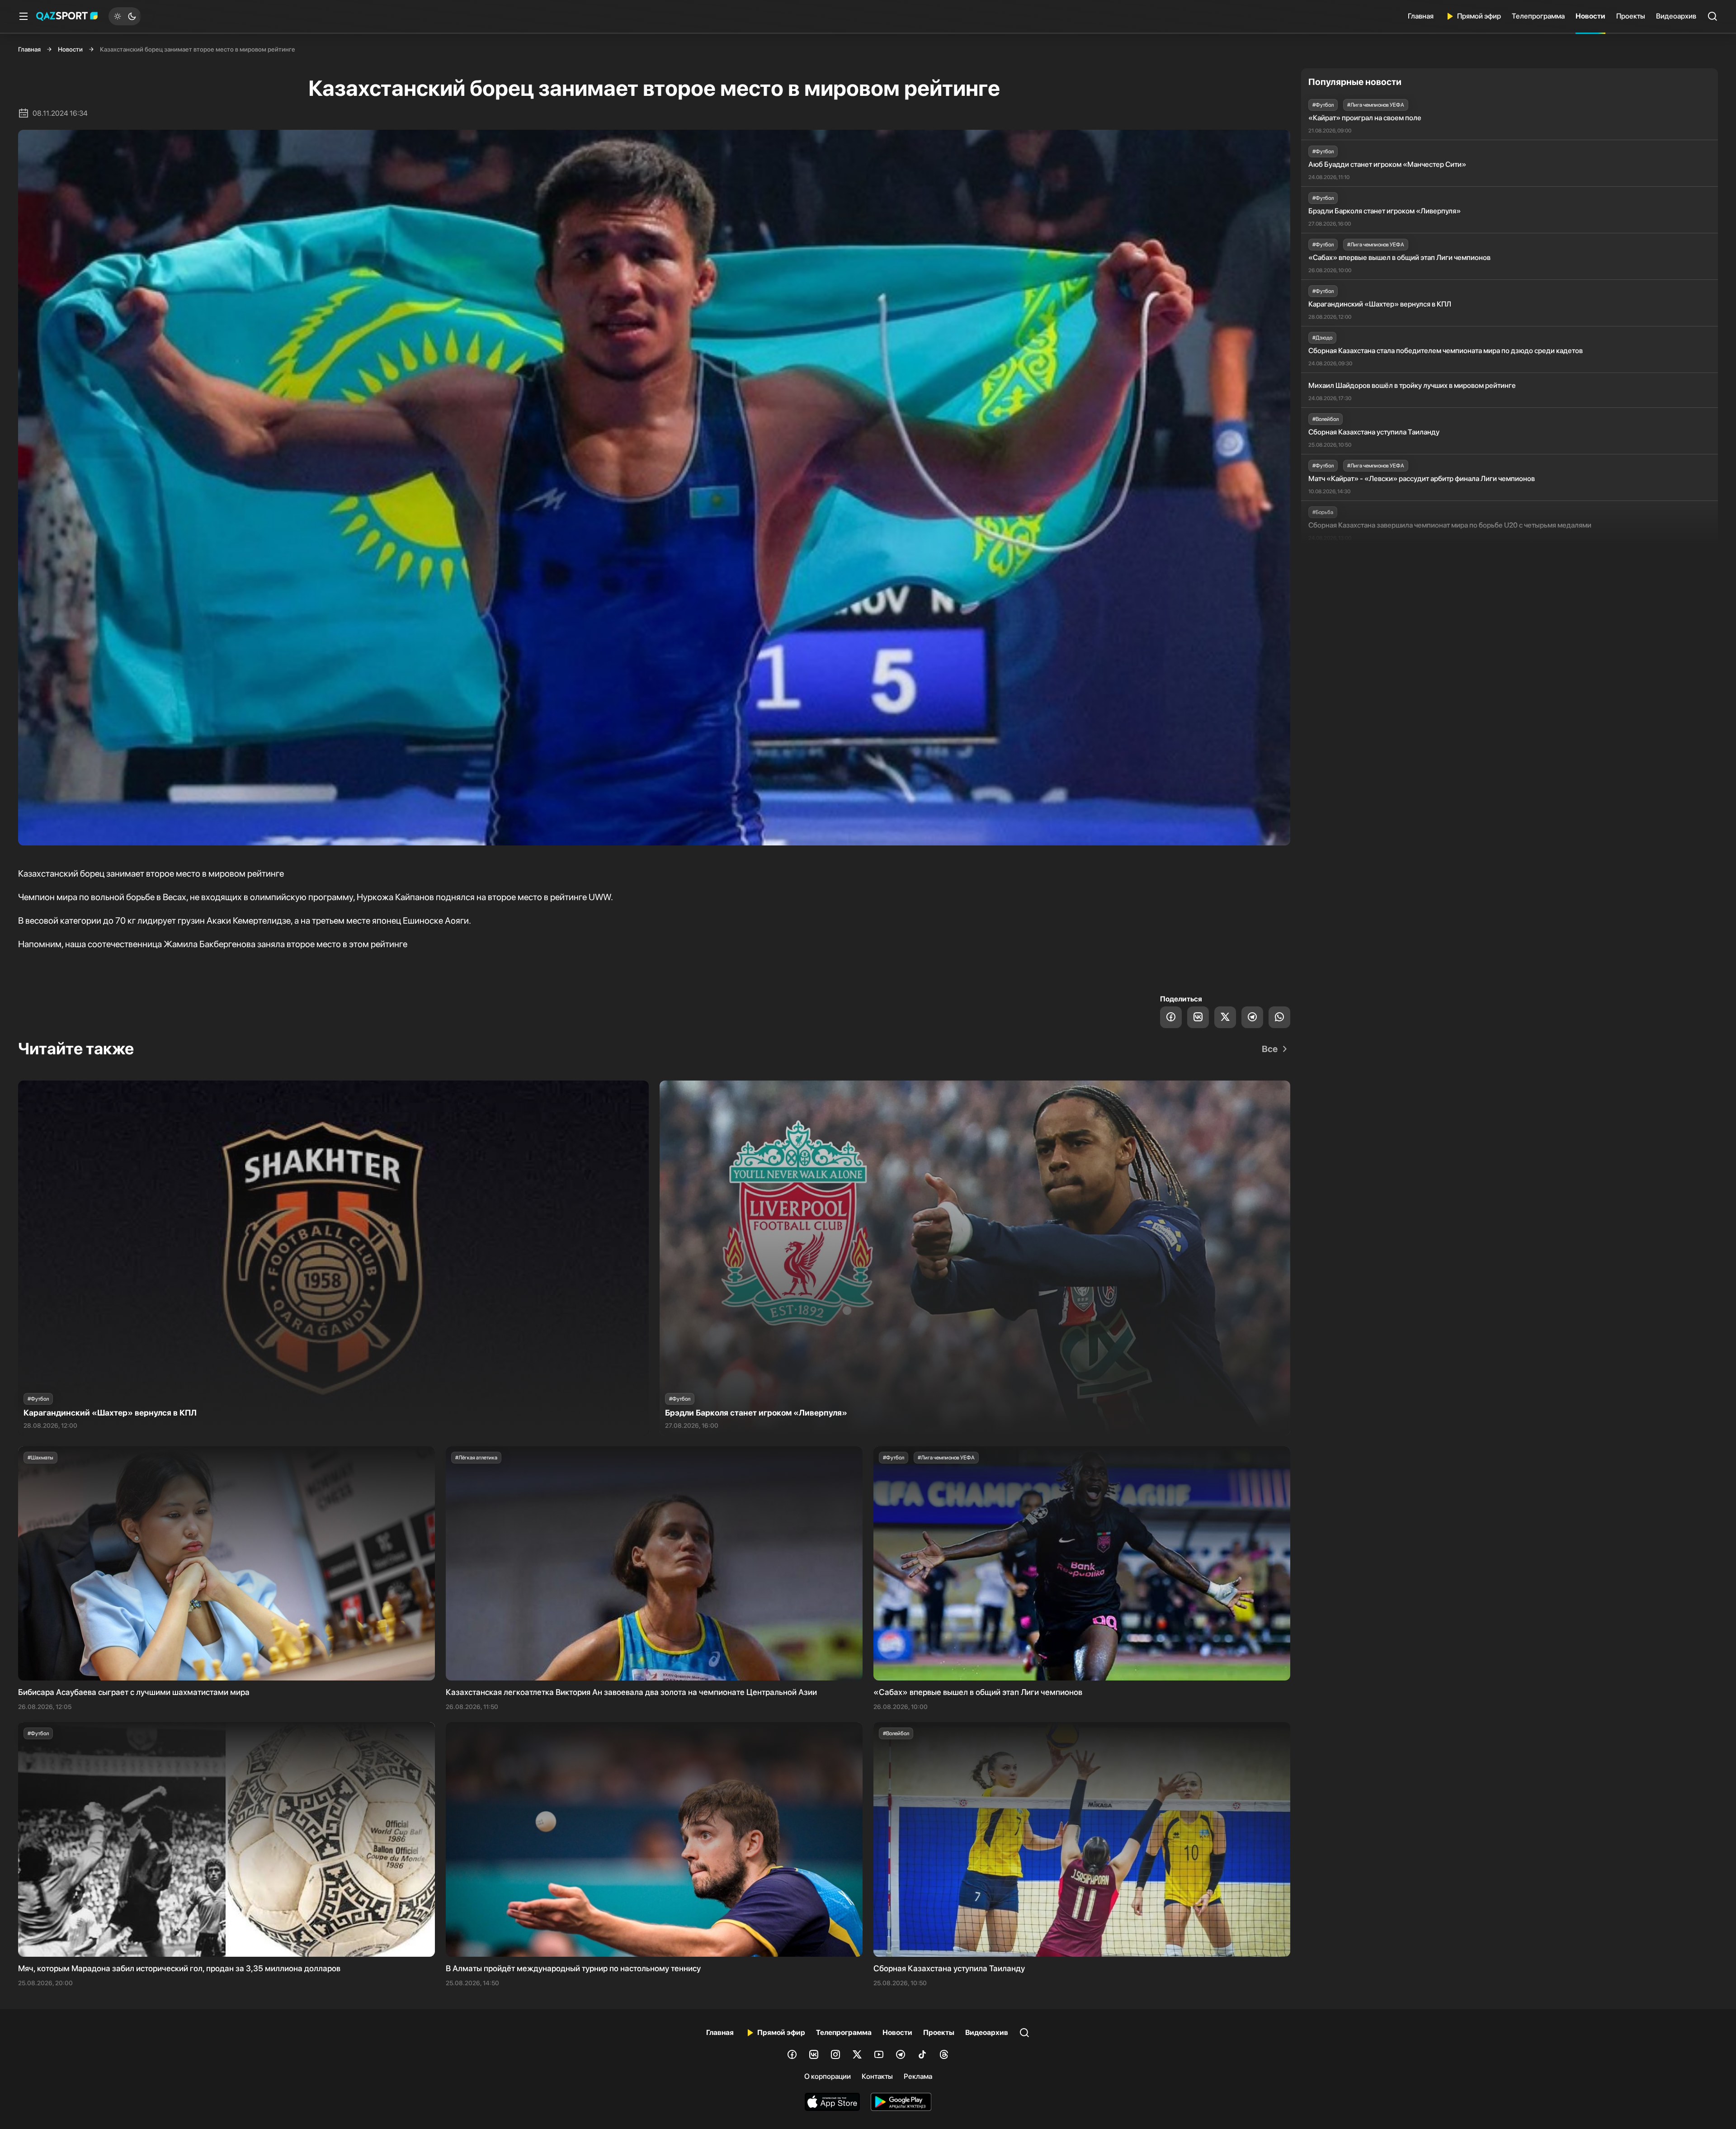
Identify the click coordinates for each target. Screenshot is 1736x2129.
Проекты (1631, 16)
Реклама (918, 2076)
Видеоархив (1676, 16)
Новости (1590, 16)
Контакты (877, 2076)
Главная (1421, 16)
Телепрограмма (1538, 16)
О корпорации (828, 2076)
